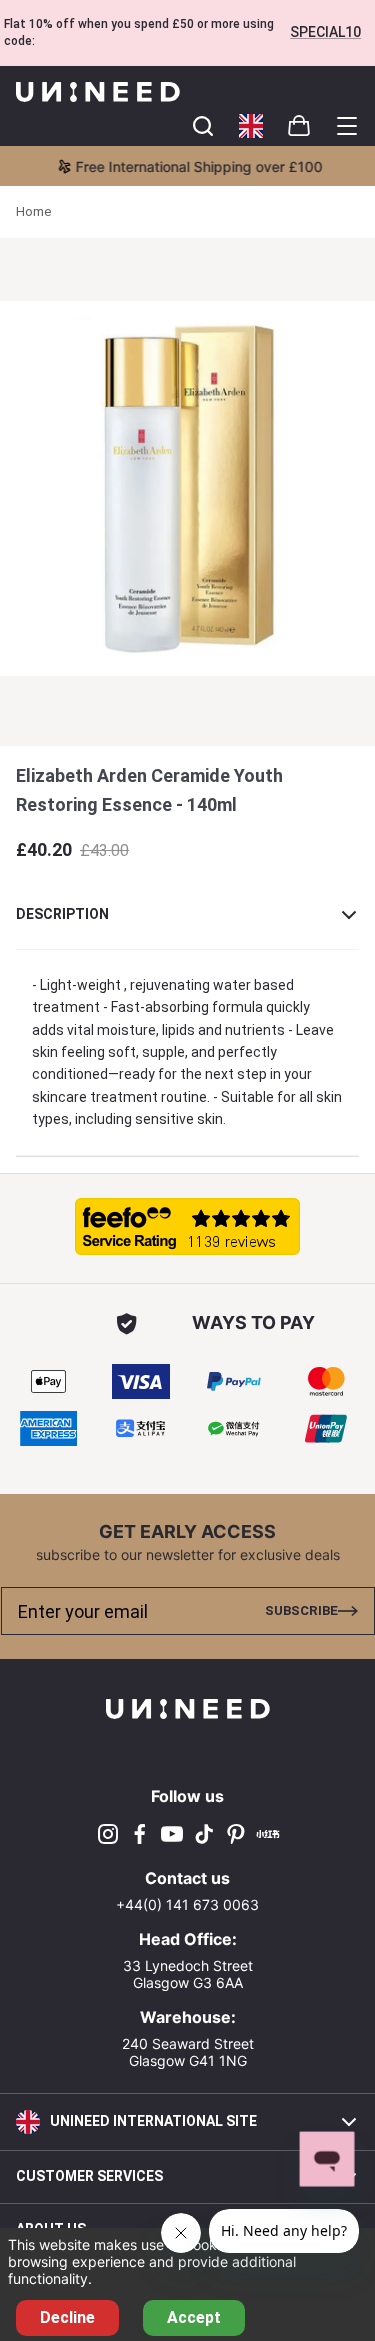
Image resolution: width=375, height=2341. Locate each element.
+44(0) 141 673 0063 (187, 1904)
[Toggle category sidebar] (347, 126)
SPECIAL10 (325, 32)
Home (33, 211)
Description (62, 914)
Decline (67, 2317)
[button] (251, 126)
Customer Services (89, 2176)
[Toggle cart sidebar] (203, 126)
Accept (194, 2317)
